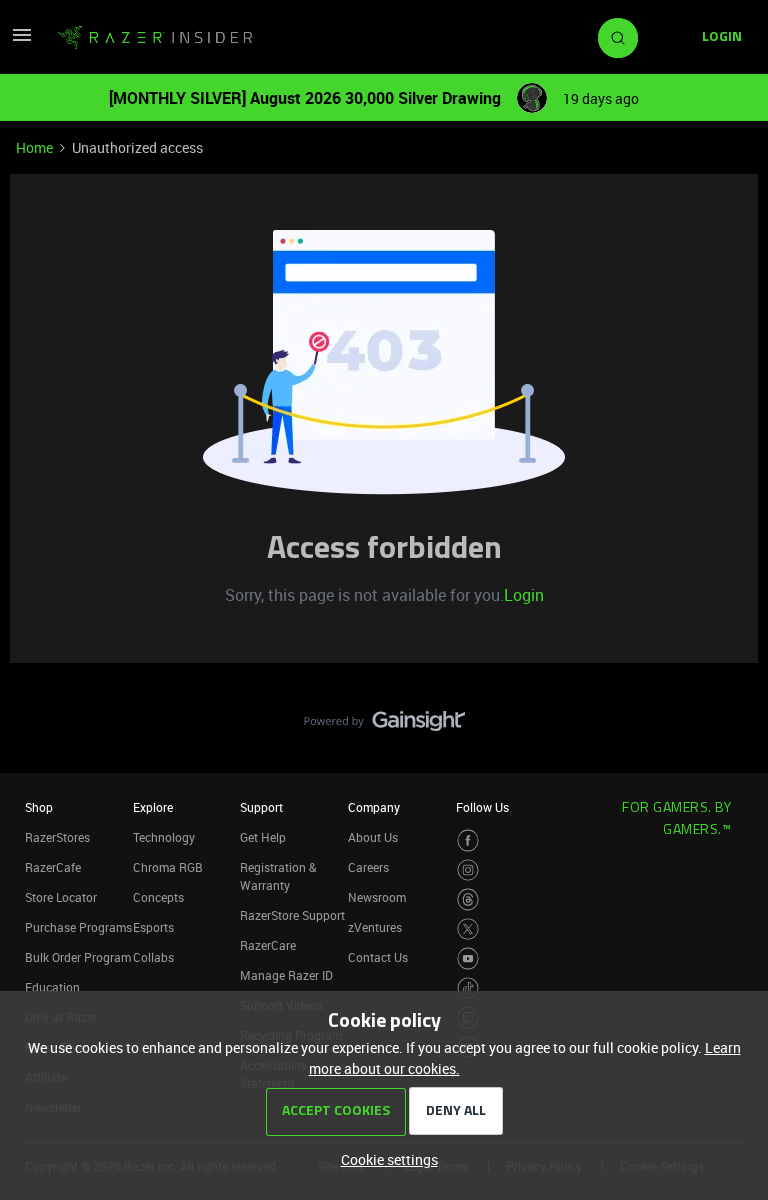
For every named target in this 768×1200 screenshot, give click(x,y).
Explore (153, 807)
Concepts (158, 897)
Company (374, 807)
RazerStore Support (292, 915)
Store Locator (61, 897)
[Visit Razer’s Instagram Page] (468, 870)
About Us (373, 837)
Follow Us (482, 807)
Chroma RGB (168, 867)
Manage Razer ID (286, 975)
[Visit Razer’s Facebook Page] (468, 840)
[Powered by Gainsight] (384, 726)
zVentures (375, 927)
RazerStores (57, 837)
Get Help (263, 837)
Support (261, 807)
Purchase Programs (78, 927)
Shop (39, 807)
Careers (368, 867)
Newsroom (377, 897)
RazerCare (268, 945)
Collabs (153, 957)
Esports (153, 927)
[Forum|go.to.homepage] (155, 38)
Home (34, 147)
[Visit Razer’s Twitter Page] (468, 929)
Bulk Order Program (78, 957)
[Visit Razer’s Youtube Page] (468, 958)
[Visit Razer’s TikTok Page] (468, 988)
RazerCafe (53, 867)
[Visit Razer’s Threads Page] (468, 899)
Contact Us (378, 957)
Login (524, 595)
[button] (22, 41)
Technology (164, 837)
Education (52, 987)
